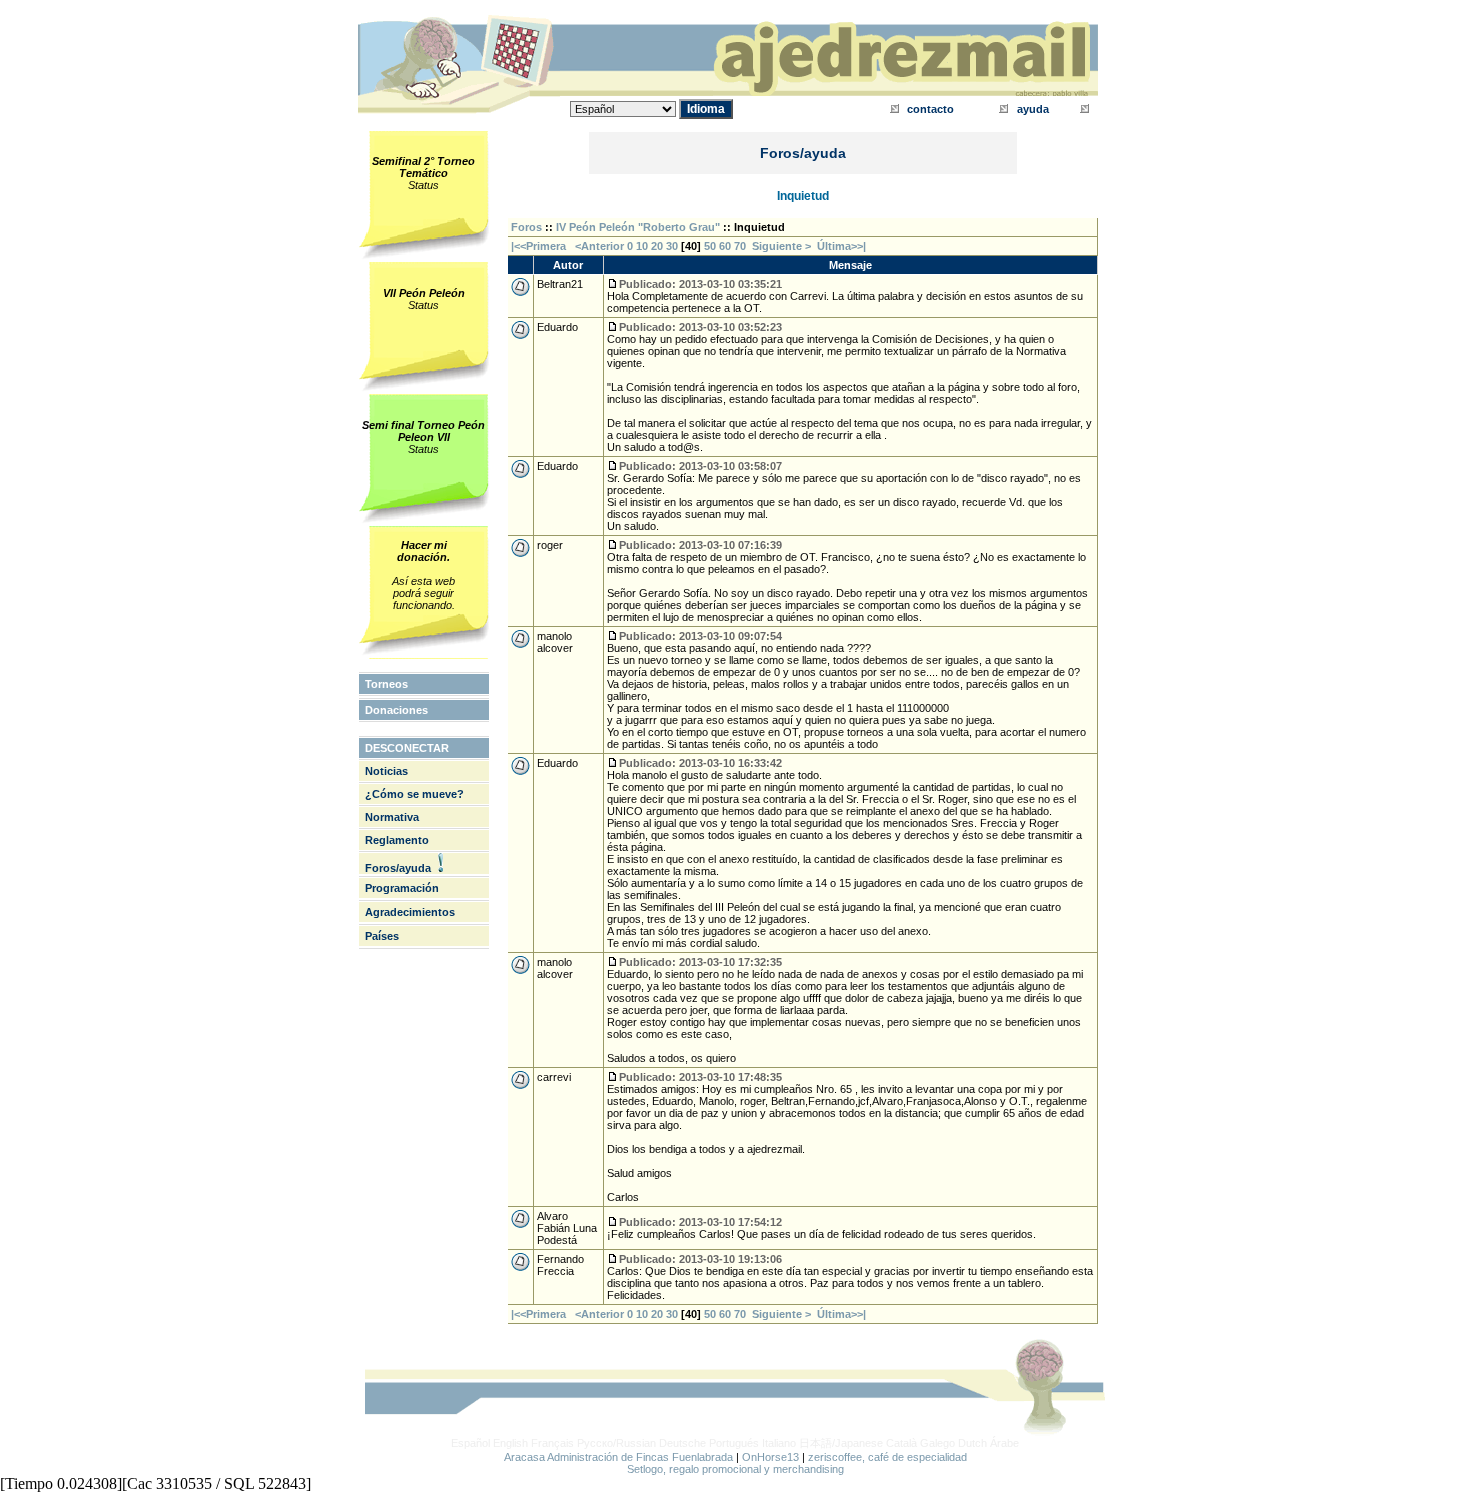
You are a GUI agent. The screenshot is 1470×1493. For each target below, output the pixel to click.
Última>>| (841, 246)
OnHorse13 (770, 1457)
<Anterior (598, 246)
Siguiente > (784, 246)
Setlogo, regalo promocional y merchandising (735, 1469)
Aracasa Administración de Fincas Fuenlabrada (618, 1457)
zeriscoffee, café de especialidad (887, 1457)
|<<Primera (538, 246)
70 (740, 246)
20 (657, 246)
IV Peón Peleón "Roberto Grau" (638, 227)
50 (710, 246)
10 (642, 246)
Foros (526, 227)
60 (725, 246)
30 (672, 246)
